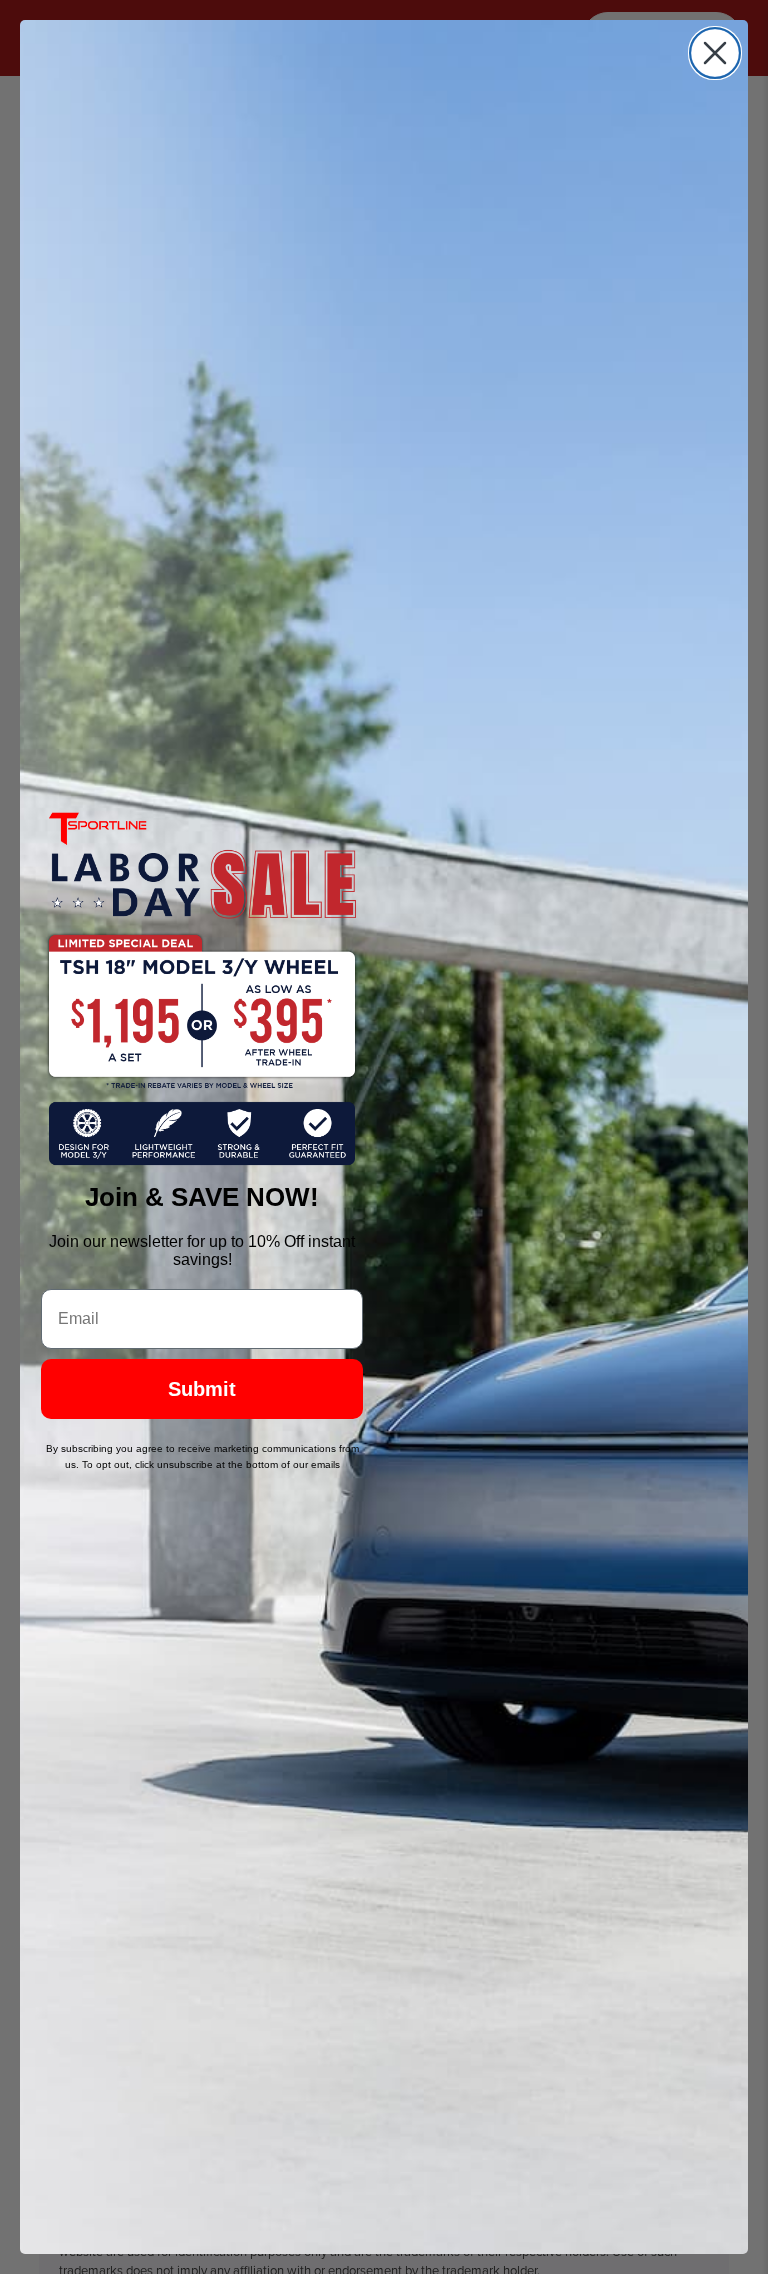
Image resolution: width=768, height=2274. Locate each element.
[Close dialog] (715, 53)
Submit (202, 1389)
